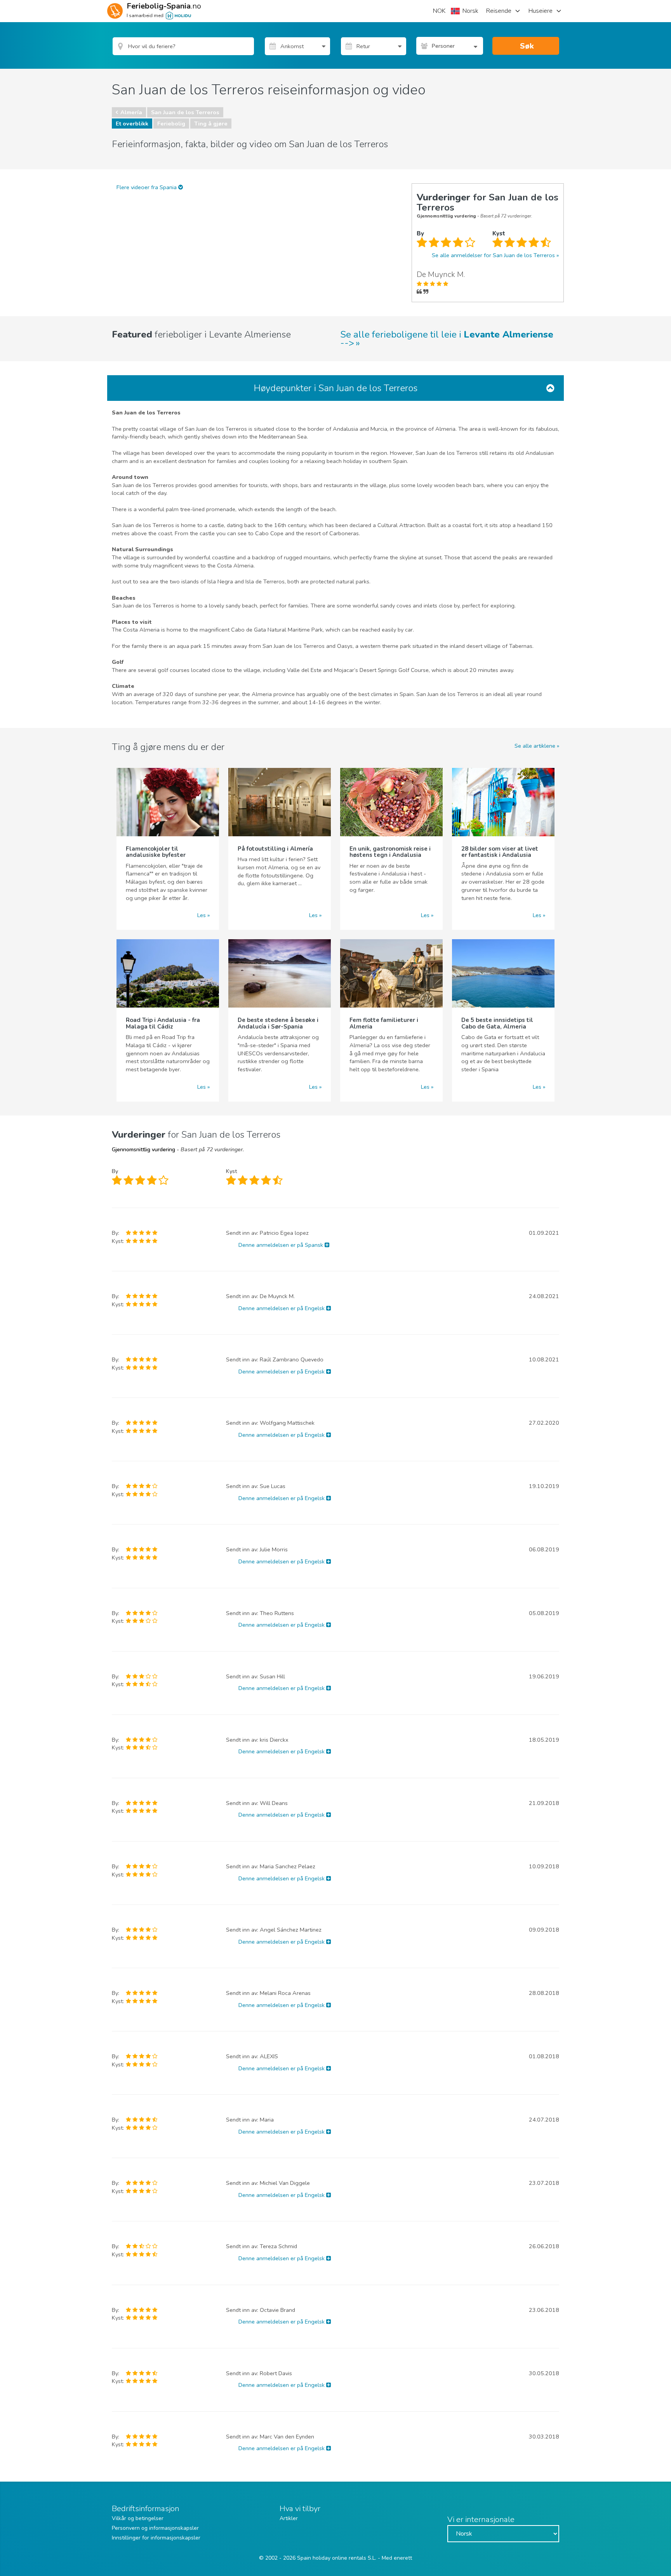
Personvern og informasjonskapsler (155, 2528)
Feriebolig (171, 124)
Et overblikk (132, 124)
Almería (131, 112)
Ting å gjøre (211, 124)
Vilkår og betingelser (138, 2518)
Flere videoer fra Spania (147, 187)
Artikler (289, 2518)
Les (202, 915)
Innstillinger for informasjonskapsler (156, 2538)
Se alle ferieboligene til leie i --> (447, 339)
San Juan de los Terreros (185, 112)
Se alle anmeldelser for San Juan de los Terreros (493, 255)
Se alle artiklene (535, 746)
